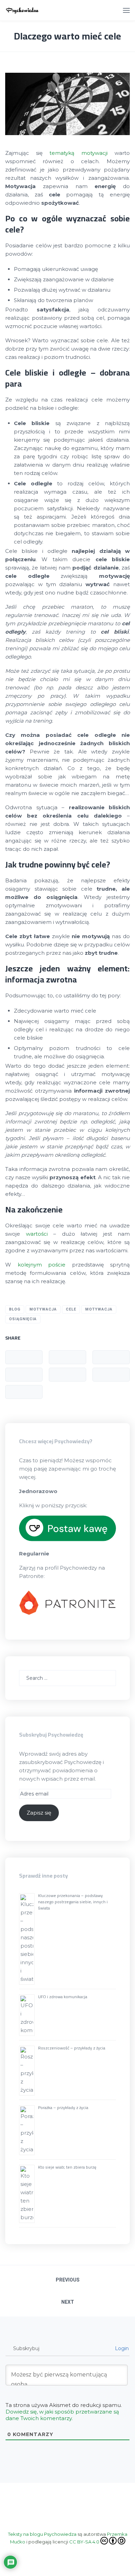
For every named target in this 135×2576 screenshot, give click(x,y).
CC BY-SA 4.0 (84, 2542)
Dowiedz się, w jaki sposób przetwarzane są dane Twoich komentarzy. (62, 2415)
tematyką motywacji (79, 153)
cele (71, 1309)
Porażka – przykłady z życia (63, 2107)
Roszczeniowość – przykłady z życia (72, 2048)
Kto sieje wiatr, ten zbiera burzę (67, 2167)
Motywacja (43, 1309)
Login (121, 2348)
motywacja (99, 1309)
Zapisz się (39, 1813)
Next (68, 2302)
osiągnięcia (23, 1319)
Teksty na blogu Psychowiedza (42, 2534)
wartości (37, 1234)
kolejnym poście (42, 1265)
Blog (15, 1309)
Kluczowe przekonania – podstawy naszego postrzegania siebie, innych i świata (73, 1902)
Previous (68, 2280)
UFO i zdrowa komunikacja (63, 1997)
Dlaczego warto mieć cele (67, 36)
